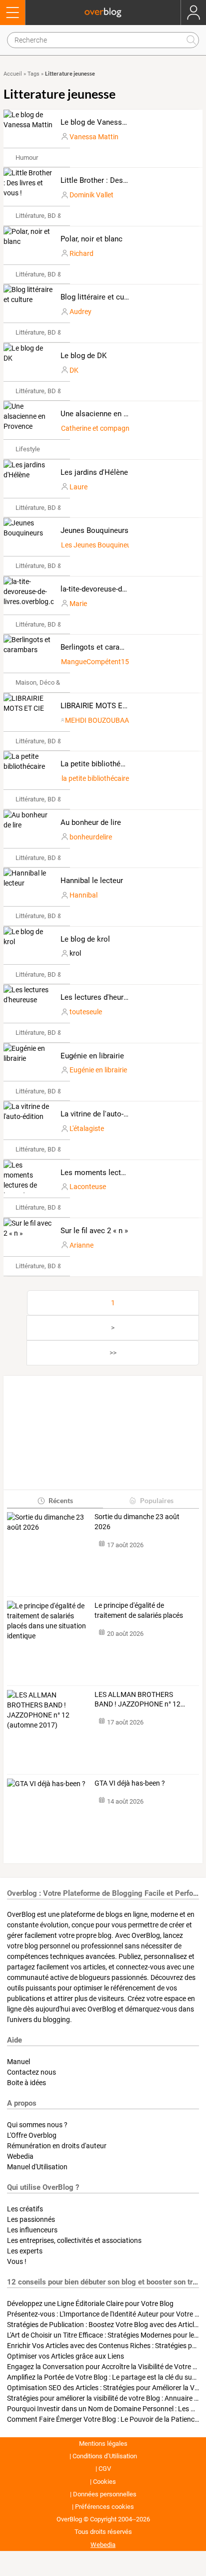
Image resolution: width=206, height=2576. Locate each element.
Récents (61, 1500)
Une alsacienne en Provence (107, 414)
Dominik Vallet (91, 195)
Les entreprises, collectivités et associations (74, 2240)
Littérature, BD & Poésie (49, 216)
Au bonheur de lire (91, 822)
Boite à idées (26, 2083)
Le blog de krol (85, 939)
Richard (81, 253)
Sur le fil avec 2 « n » (94, 1231)
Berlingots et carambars (100, 647)
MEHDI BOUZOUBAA (97, 720)
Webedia (20, 2156)
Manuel (18, 2062)
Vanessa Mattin (94, 137)
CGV (105, 2469)
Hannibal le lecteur (92, 881)
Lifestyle (28, 449)
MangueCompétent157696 (103, 662)
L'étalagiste (87, 1128)
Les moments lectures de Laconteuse (123, 1173)
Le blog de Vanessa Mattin (105, 122)
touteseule (86, 1012)
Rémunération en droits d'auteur (57, 2146)
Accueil (13, 74)
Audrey (80, 312)
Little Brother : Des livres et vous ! (117, 180)
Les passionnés (31, 2219)
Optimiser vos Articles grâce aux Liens (65, 2356)
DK (74, 370)
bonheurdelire (91, 837)
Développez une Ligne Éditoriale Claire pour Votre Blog (90, 2304)
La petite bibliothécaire (99, 764)
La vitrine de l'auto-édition (103, 1114)
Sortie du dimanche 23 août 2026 (137, 1522)
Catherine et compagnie (98, 428)
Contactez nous (31, 2072)
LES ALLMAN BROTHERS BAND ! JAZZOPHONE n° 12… (140, 1699)
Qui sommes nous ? (37, 2125)
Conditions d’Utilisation (105, 2456)
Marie (78, 604)
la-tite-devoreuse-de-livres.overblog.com (127, 589)
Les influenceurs (32, 2230)
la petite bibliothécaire (95, 778)
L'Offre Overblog (32, 2135)
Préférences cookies (104, 2507)
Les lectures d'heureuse (100, 997)
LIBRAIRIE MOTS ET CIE (100, 706)
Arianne (81, 1245)
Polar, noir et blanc (91, 239)
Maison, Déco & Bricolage (52, 682)
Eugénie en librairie (92, 1056)
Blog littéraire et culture (100, 297)
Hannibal (83, 895)
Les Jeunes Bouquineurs (99, 545)
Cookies (104, 2482)
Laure (78, 487)
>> (113, 1353)
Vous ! (17, 2261)
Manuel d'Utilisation (37, 2167)
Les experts (25, 2251)
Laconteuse (88, 1187)
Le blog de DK (83, 356)
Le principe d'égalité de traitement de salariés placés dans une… (139, 1611)
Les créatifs (25, 2209)
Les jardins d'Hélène (94, 472)
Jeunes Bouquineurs (94, 530)
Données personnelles (105, 2494)
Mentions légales (103, 2444)
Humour (27, 158)
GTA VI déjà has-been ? (130, 1783)
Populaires (157, 1500)
